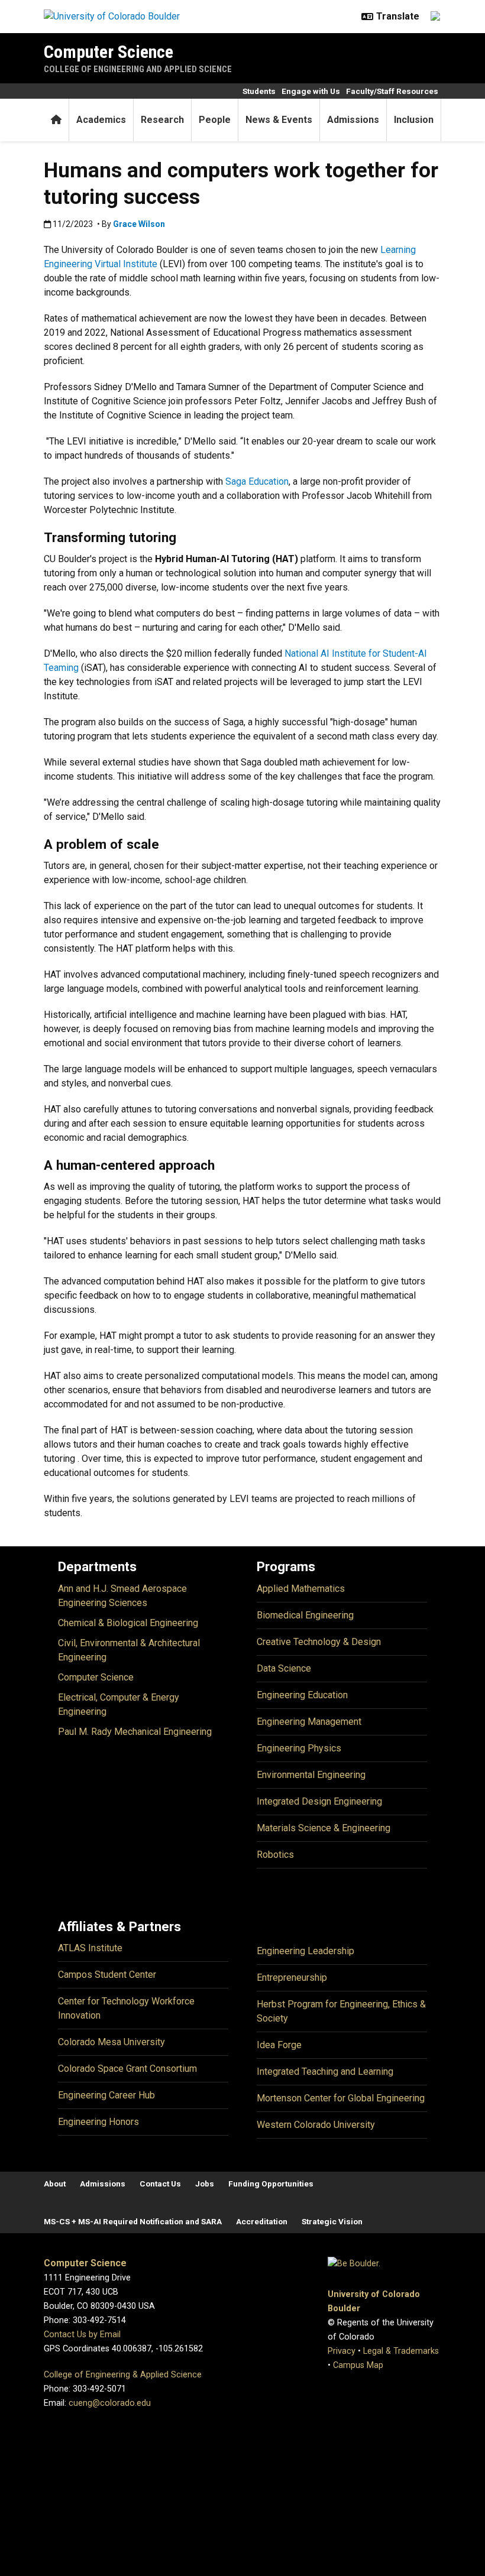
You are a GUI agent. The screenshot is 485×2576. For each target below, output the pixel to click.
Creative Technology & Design (319, 1642)
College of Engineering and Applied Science (138, 69)
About (55, 2184)
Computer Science (109, 52)
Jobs (205, 2184)
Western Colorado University (316, 2125)
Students (259, 91)
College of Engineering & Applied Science (123, 2375)
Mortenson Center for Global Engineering (341, 2098)
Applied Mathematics (301, 1589)
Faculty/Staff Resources (392, 91)
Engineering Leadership (305, 1951)
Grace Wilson (139, 224)
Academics (101, 120)
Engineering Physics (299, 1748)
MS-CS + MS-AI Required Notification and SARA (133, 2221)
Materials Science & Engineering (324, 1828)
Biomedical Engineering (305, 1615)
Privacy (342, 2351)
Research (162, 120)
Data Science (284, 1668)
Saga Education (257, 481)
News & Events (279, 120)
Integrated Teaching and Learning (325, 2071)
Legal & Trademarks (401, 2351)
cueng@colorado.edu (110, 2403)
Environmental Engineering (311, 1775)
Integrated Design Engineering (319, 1801)
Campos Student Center (107, 1975)
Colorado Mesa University (111, 2042)
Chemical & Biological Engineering (128, 1623)
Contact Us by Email (82, 2335)
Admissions (353, 120)
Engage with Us (311, 91)
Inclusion (414, 120)
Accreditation (262, 2221)
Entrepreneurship (292, 1978)
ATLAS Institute (90, 1948)
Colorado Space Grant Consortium (127, 2069)
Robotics (275, 1855)
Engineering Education (302, 1695)
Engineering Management (309, 1722)
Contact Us (160, 2184)
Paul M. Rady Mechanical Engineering (135, 1732)
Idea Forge (279, 2045)
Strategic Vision (332, 2221)
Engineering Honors (98, 2122)
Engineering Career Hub (106, 2095)
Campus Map (358, 2365)
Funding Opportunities (271, 2184)
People (215, 120)
